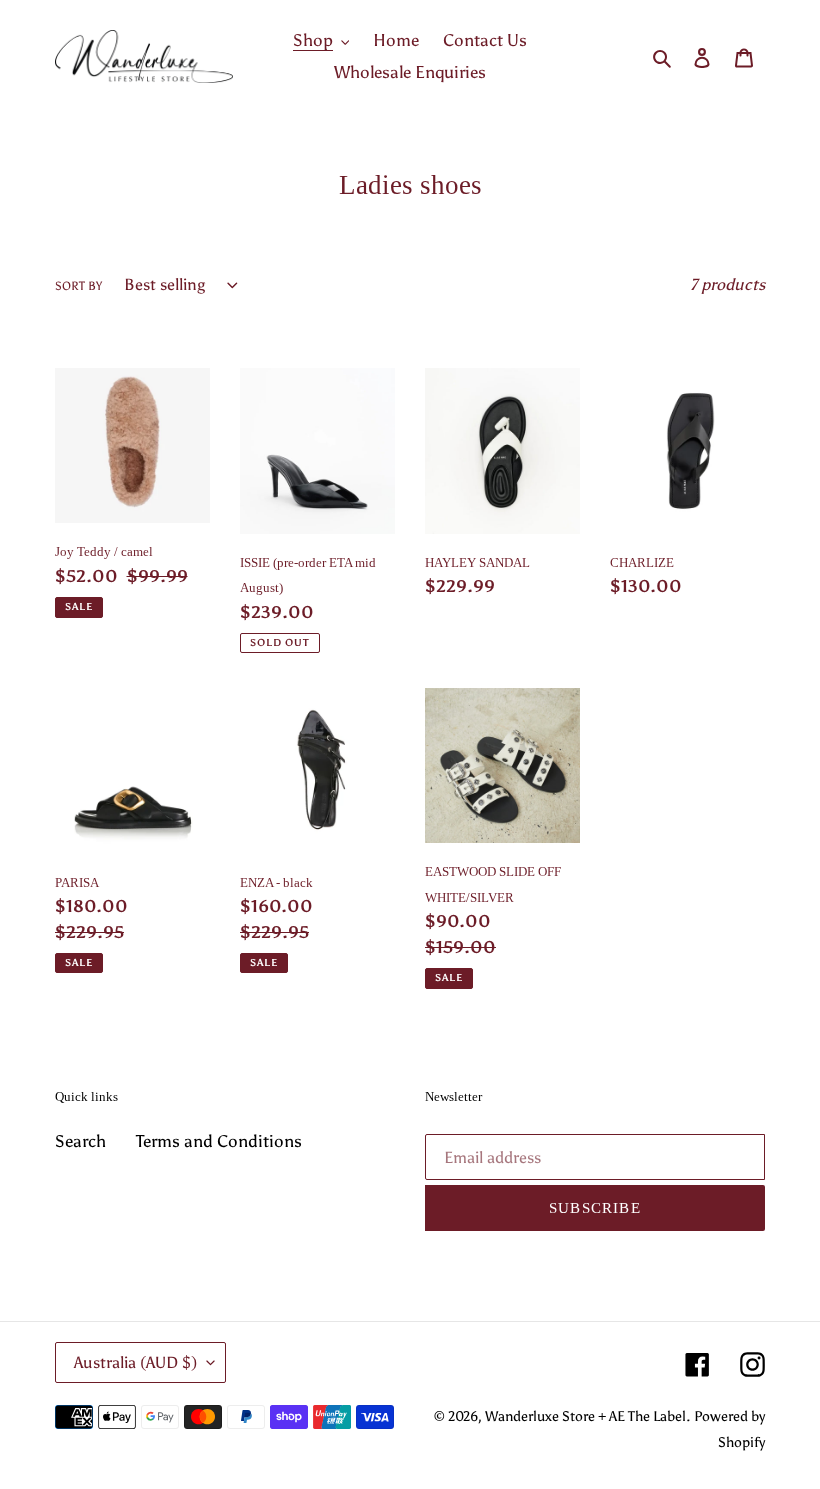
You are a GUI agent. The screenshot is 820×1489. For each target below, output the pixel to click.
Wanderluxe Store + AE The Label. (587, 1416)
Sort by (78, 286)
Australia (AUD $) (135, 1362)
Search (80, 1141)
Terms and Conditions (219, 1141)
